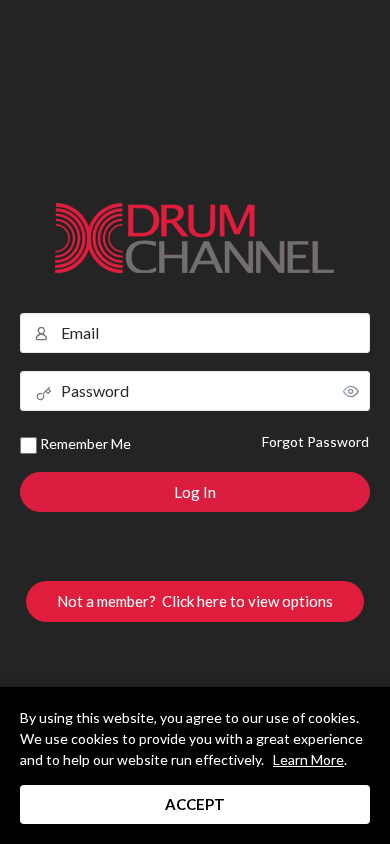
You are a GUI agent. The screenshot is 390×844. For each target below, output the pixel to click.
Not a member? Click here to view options (195, 601)
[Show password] (351, 391)
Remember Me (84, 443)
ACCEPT (195, 804)
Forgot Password (315, 441)
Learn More (308, 759)
